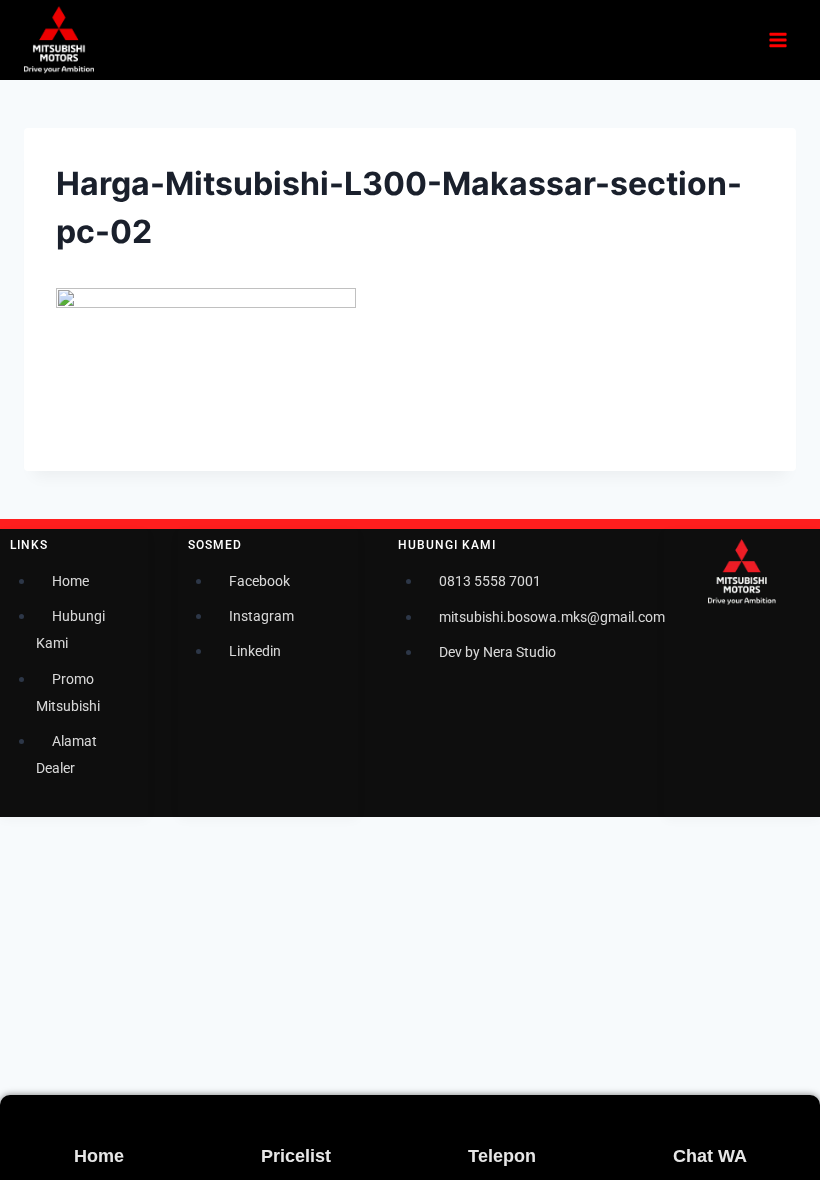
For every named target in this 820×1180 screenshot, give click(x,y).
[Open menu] (777, 39)
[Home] (89, 1120)
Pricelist (296, 1156)
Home (99, 1156)
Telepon (502, 1156)
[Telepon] (483, 1120)
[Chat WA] (688, 1120)
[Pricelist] (276, 1120)
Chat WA (710, 1156)
